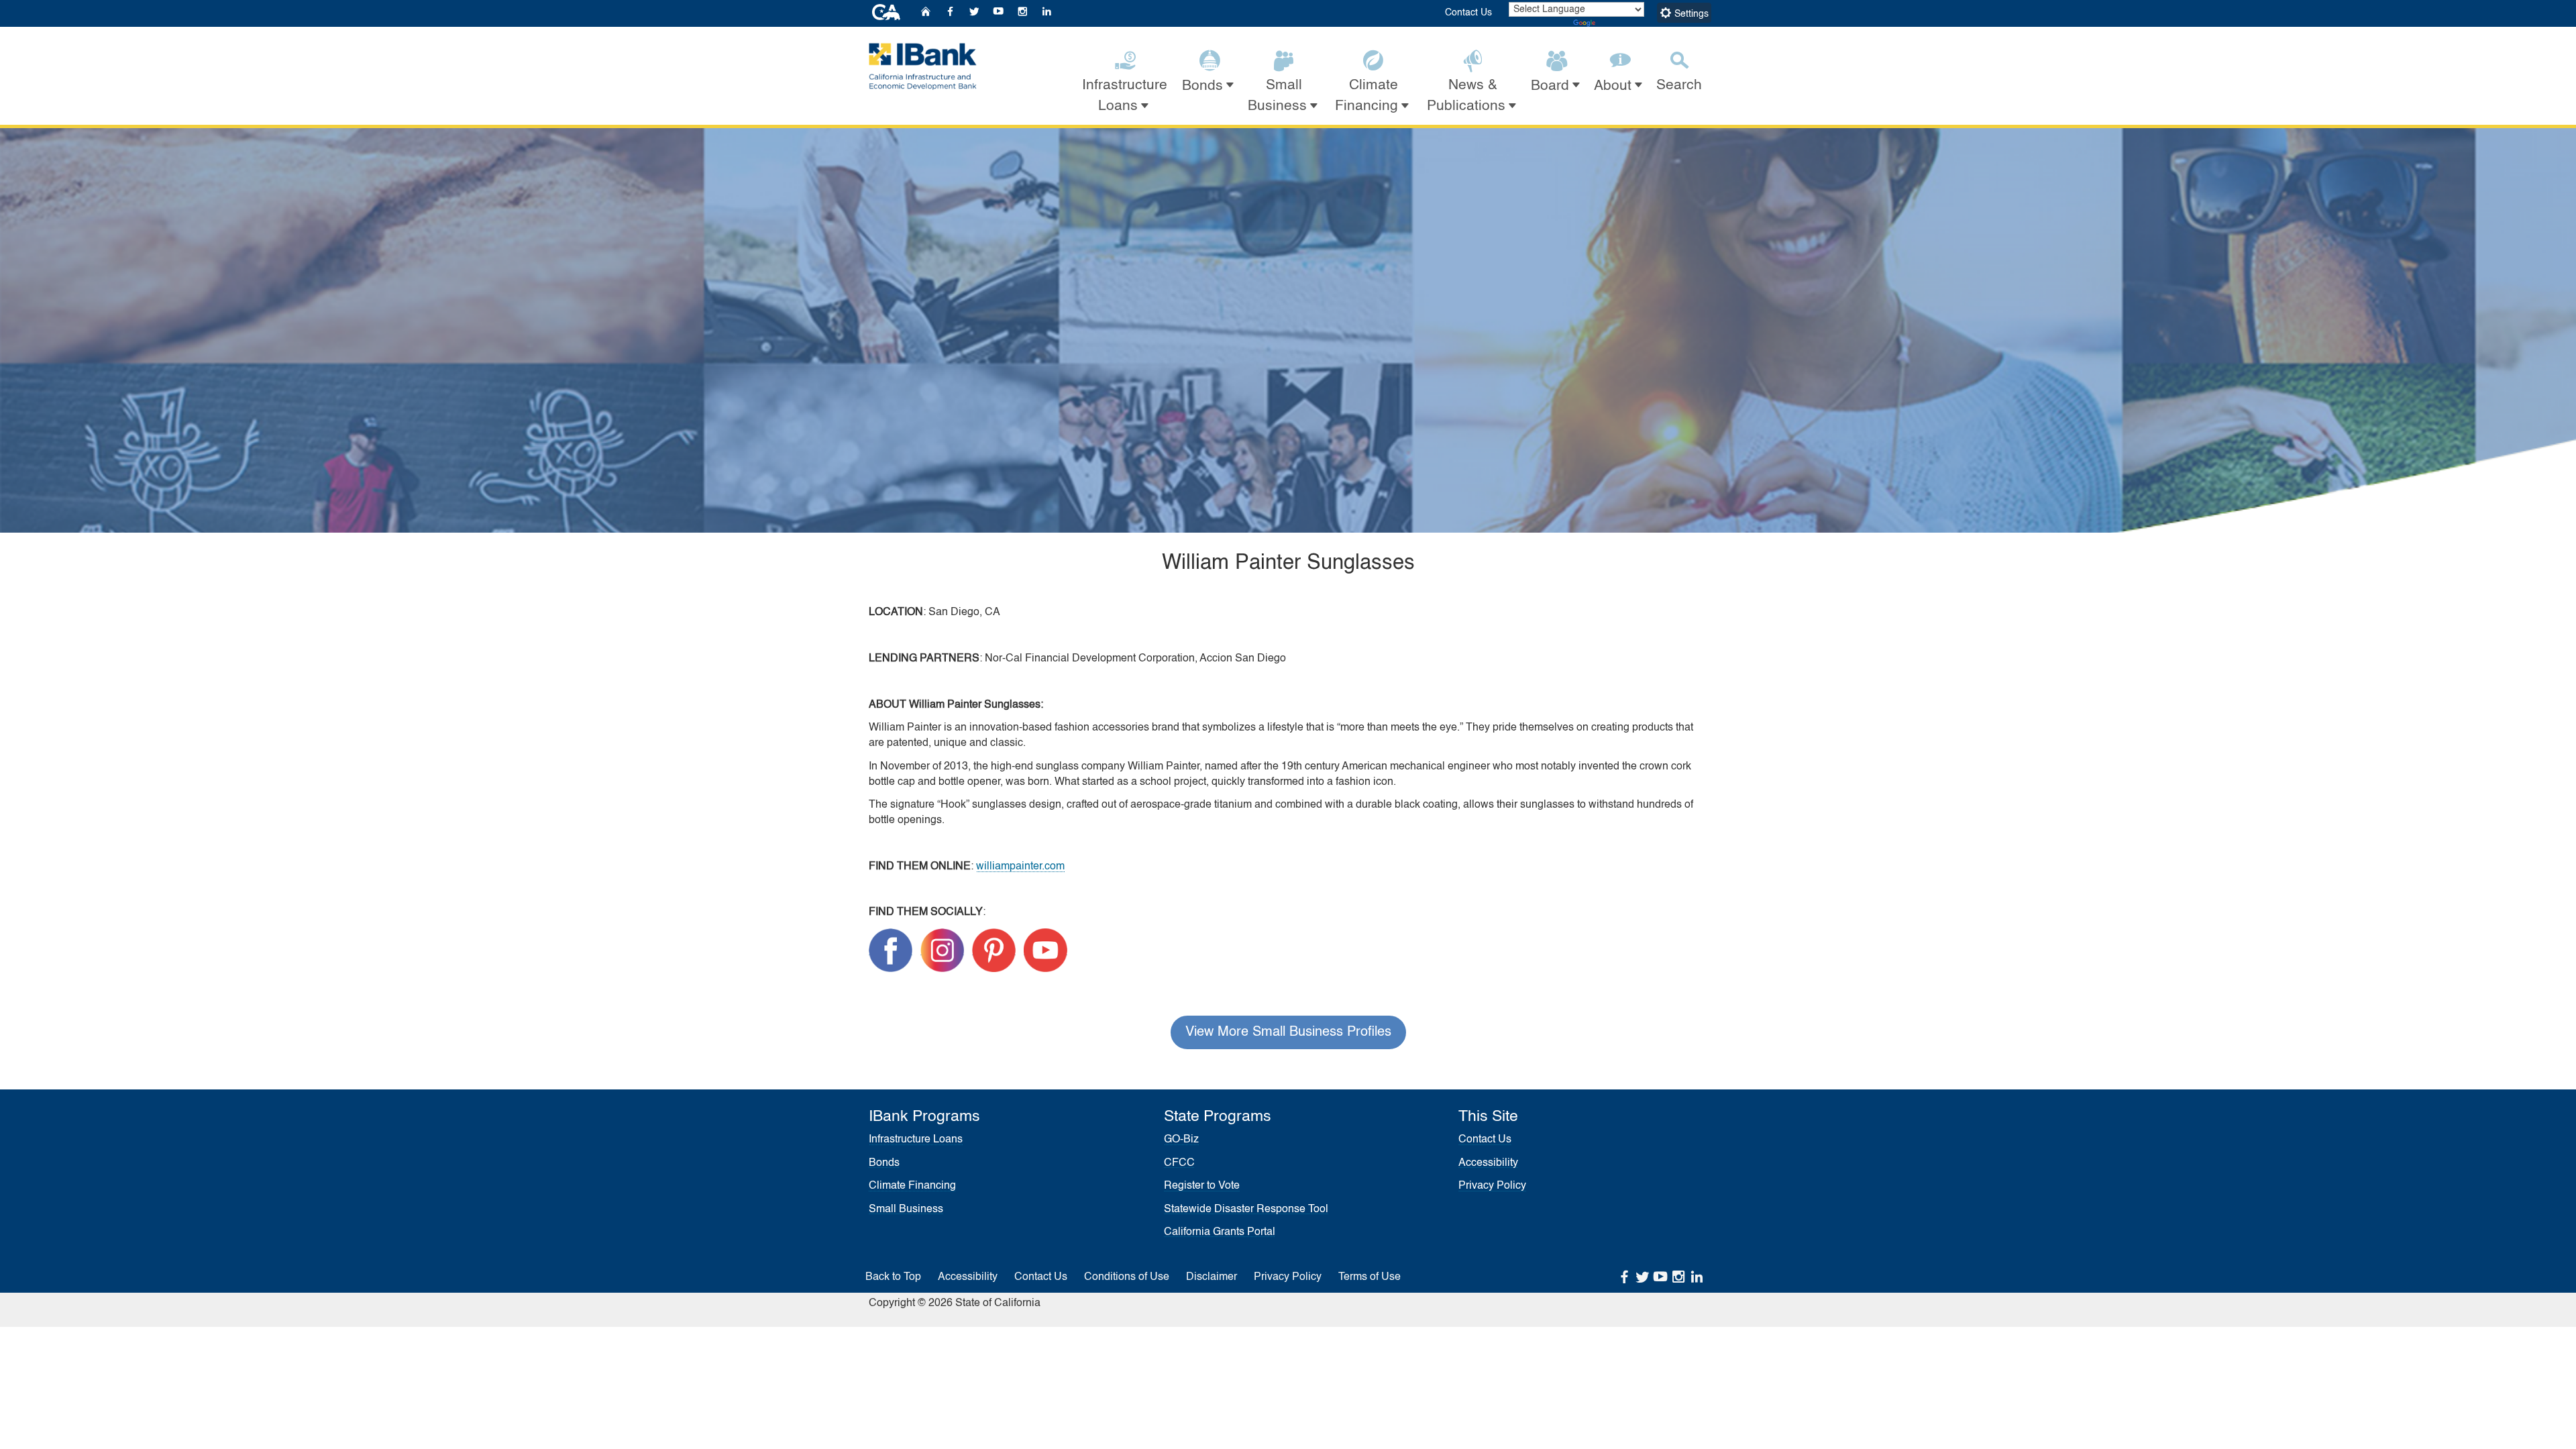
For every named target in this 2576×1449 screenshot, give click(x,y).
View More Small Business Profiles (1288, 1032)
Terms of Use (1370, 1277)
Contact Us (1468, 13)
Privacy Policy (1492, 1186)
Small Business (906, 1210)
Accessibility (1488, 1163)
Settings (1690, 14)
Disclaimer (1212, 1277)
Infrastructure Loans (916, 1140)
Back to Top (893, 1277)
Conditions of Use (1127, 1277)
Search (1679, 86)
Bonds (884, 1163)
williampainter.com (1020, 867)
